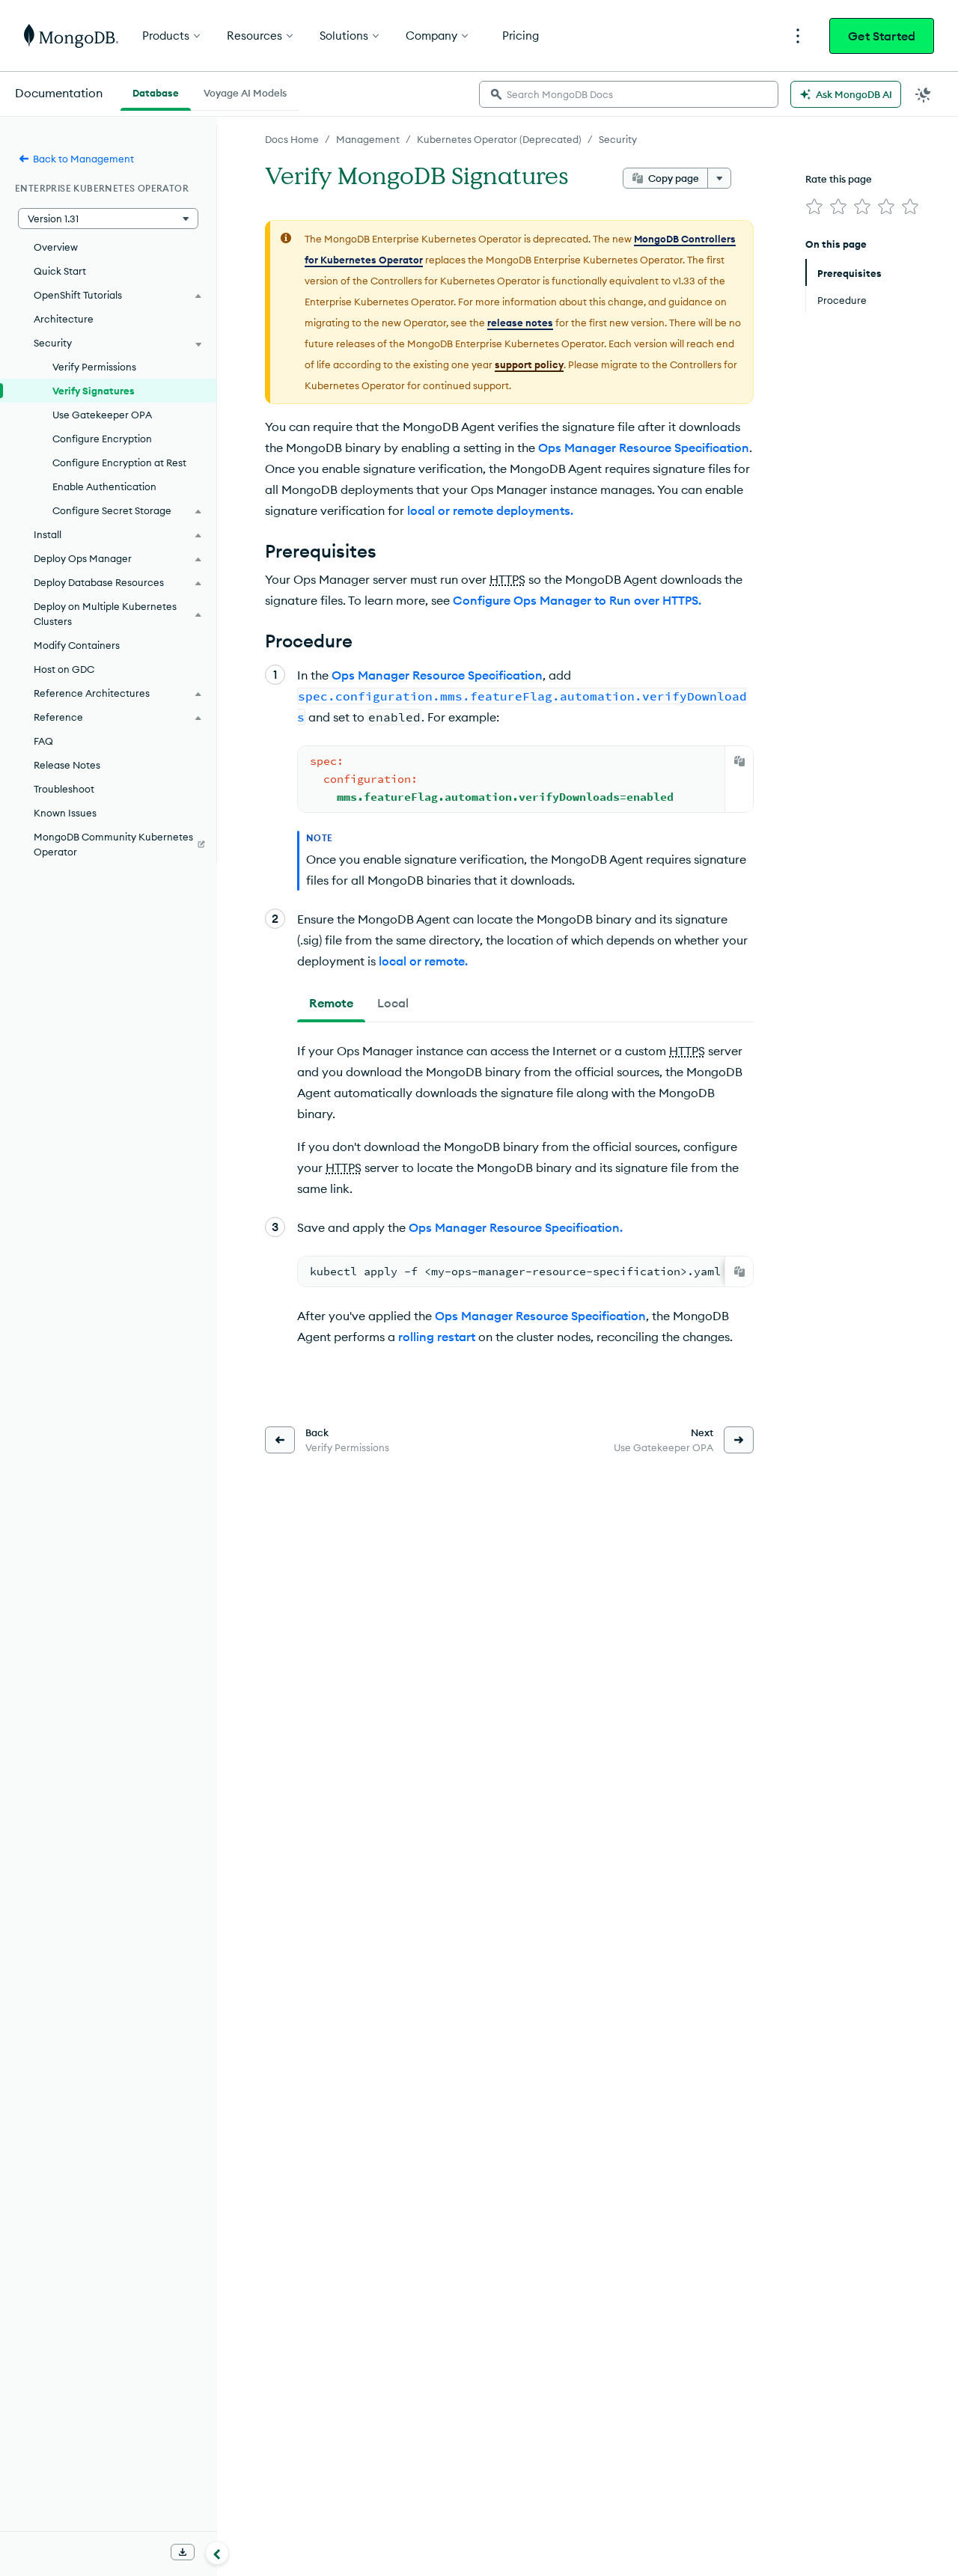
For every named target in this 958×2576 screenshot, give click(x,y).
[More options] (719, 178)
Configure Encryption (102, 439)
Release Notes (67, 765)
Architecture (64, 319)
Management (368, 139)
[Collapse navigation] (217, 2553)
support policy (529, 364)
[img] (814, 207)
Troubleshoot (64, 789)
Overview (56, 247)
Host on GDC (64, 669)
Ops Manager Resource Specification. (516, 1227)
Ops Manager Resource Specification (644, 448)
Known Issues (65, 813)
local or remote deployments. (490, 510)
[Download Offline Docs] (183, 2552)
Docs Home (292, 139)
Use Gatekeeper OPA (102, 415)
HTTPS (507, 579)
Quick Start (60, 271)
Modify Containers (77, 645)
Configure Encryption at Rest (119, 463)
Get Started (882, 36)
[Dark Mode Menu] (924, 94)
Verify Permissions (94, 367)
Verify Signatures (94, 391)
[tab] (331, 1003)
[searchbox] (629, 94)
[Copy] (739, 761)
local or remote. (423, 961)
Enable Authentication (104, 486)
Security (618, 139)
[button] (108, 219)
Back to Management (83, 159)
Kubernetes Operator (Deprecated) (499, 139)
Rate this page (839, 179)
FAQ (43, 741)
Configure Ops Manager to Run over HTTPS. (577, 600)
